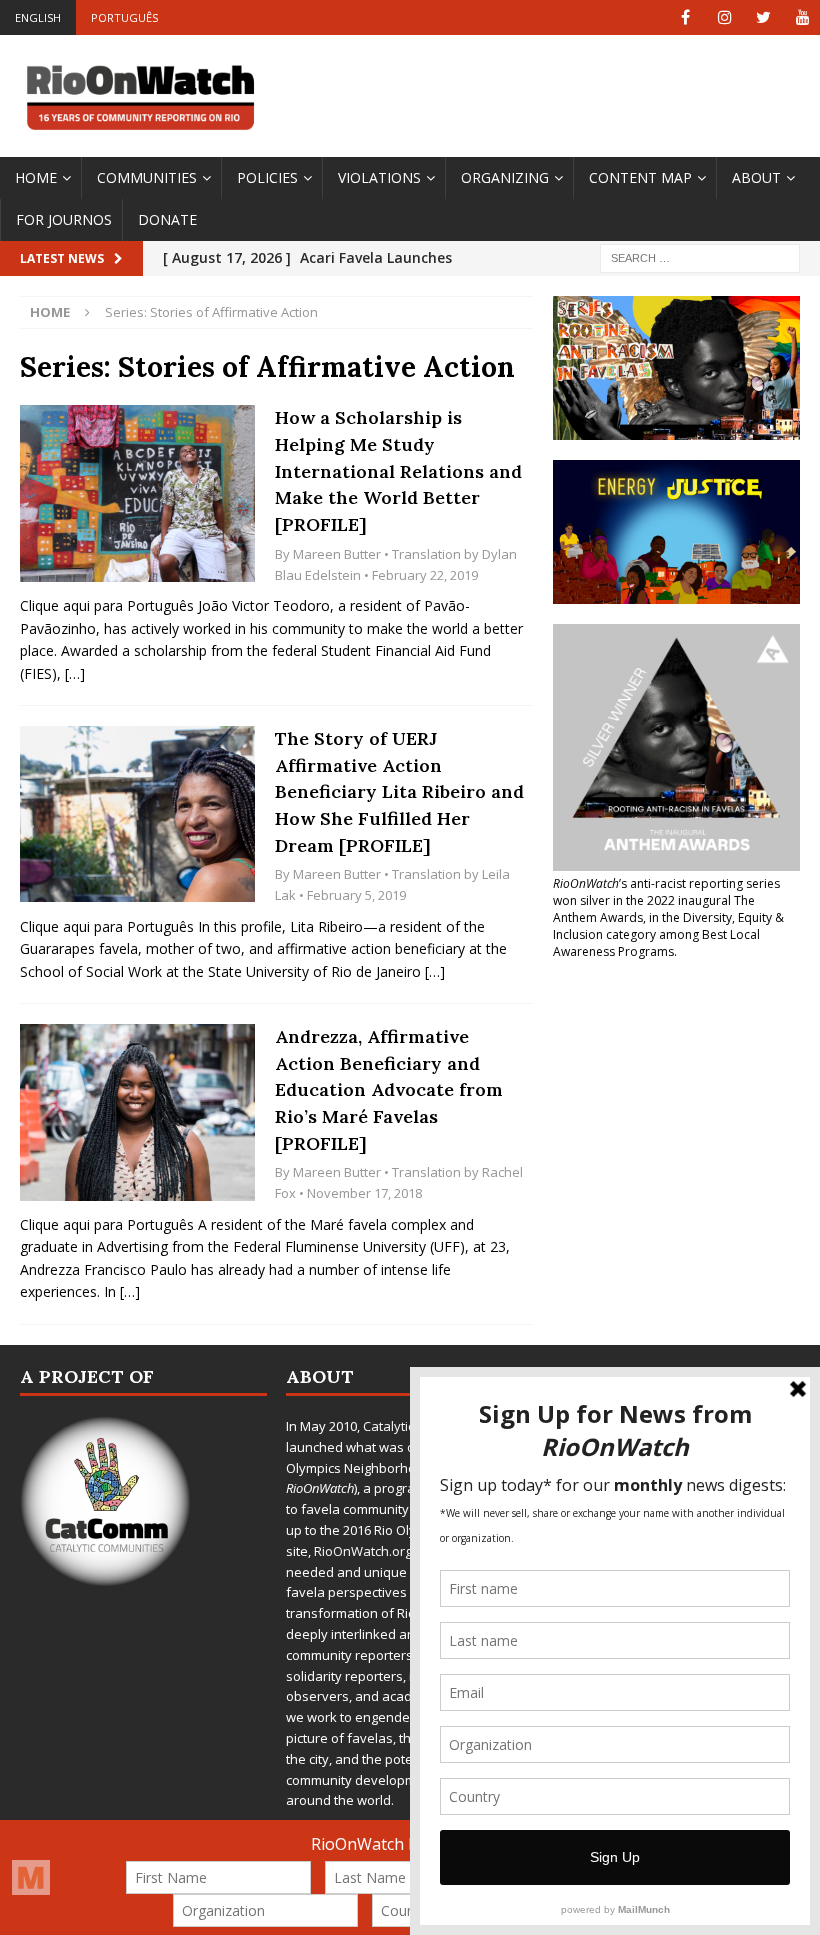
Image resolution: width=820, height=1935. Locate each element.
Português (124, 17)
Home (36, 177)
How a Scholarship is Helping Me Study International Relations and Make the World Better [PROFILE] (398, 471)
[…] (75, 673)
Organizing (505, 177)
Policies (267, 177)
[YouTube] (802, 17)
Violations (379, 177)
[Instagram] (724, 17)
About (756, 177)
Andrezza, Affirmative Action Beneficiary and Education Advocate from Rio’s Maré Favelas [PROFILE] (389, 1090)
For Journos (64, 219)
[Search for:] (700, 257)
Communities (147, 177)
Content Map (640, 177)
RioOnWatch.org (363, 1551)
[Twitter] (763, 17)
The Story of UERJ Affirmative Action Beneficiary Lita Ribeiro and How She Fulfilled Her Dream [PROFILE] (399, 792)
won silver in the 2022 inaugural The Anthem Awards (654, 909)
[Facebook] (685, 17)
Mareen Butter (337, 554)
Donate (167, 219)
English (38, 17)
